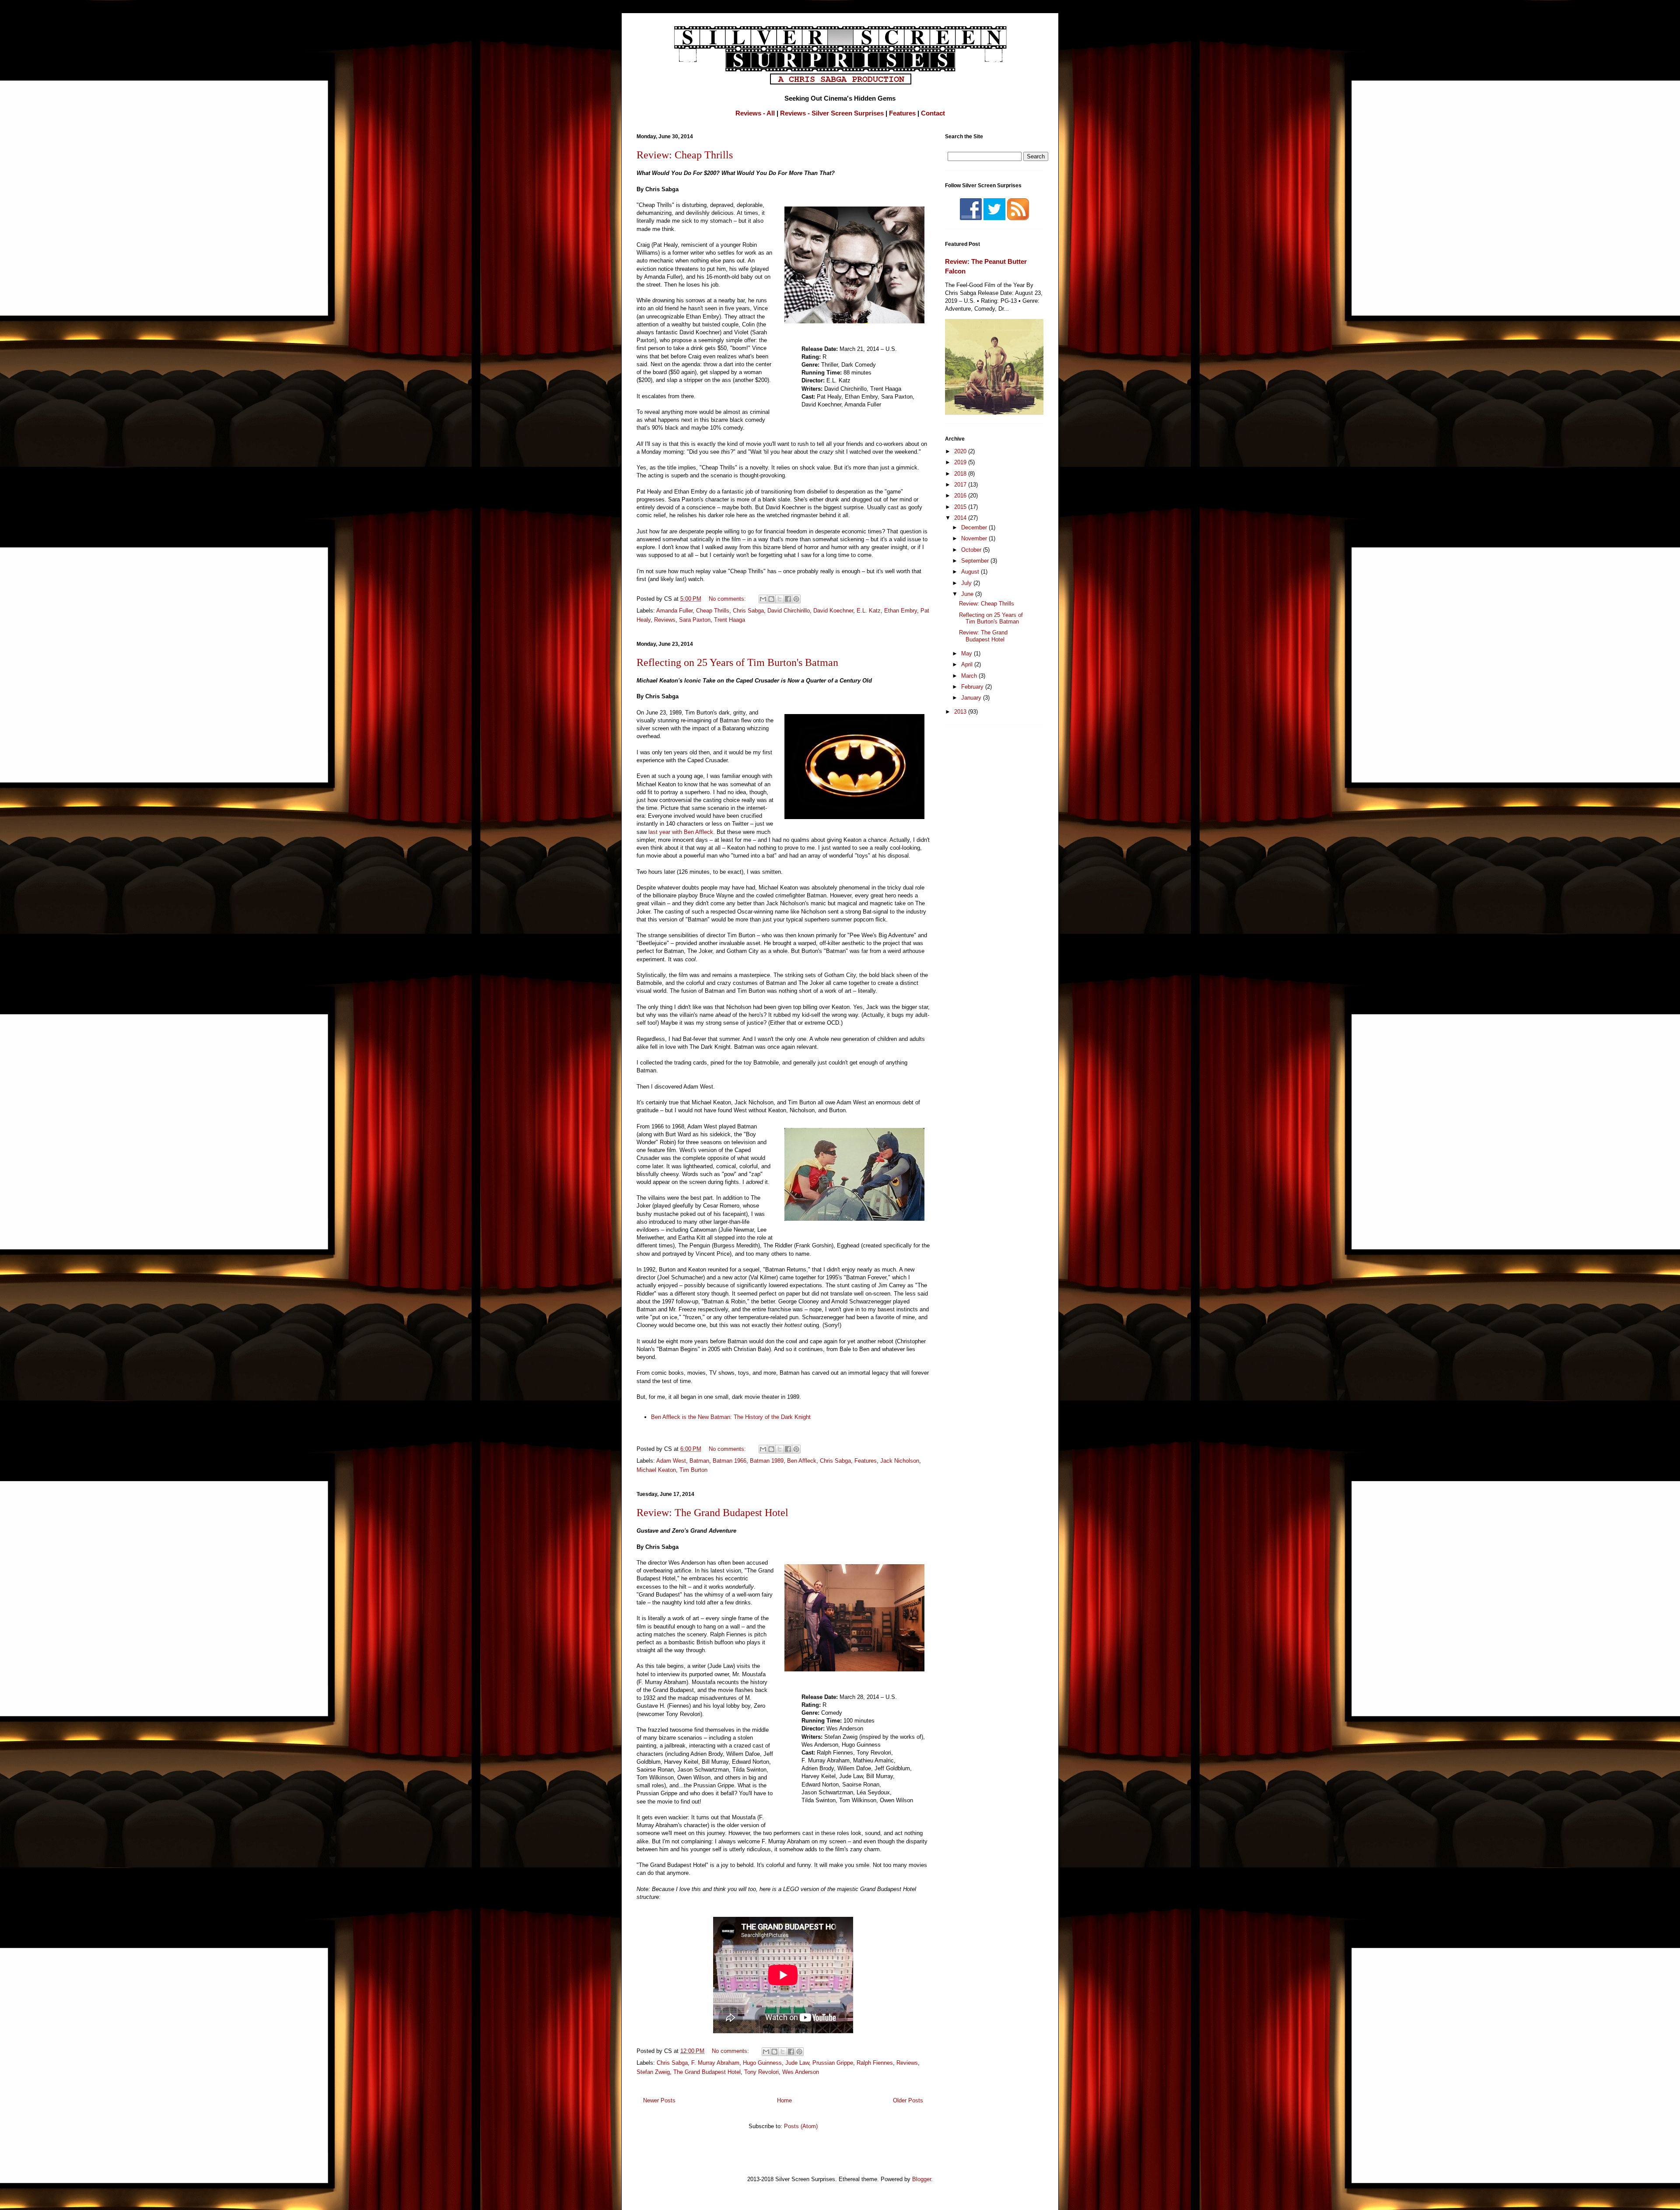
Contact (933, 113)
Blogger (922, 2179)
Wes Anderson (801, 2072)
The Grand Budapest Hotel (707, 2072)
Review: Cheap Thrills (685, 155)
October (972, 550)
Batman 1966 (730, 1461)
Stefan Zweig (653, 2072)
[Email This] (763, 599)
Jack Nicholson (900, 1461)
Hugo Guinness (762, 2063)
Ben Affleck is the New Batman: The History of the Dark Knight (731, 1417)
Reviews (665, 620)
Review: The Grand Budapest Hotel (712, 1513)
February (973, 687)
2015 (961, 507)
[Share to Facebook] (788, 599)
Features (902, 113)
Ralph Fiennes (875, 2063)
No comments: (728, 599)
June (968, 594)
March (970, 676)
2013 (961, 712)
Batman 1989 (767, 1461)
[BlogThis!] (771, 599)
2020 (961, 451)
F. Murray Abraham (715, 2063)
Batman (699, 1461)
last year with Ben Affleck (681, 832)
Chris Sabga (748, 611)
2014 (961, 518)
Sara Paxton (695, 620)
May (968, 653)
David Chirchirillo (789, 611)
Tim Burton (693, 1470)
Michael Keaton (656, 1470)
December (975, 527)
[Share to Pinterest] (796, 599)
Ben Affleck (802, 1461)
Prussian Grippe (833, 2063)
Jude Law (797, 2063)
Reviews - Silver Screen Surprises (832, 113)
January (972, 698)
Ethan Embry (901, 611)
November (975, 538)
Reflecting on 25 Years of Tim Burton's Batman (737, 662)
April (968, 664)
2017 (961, 485)
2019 (961, 462)
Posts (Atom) (801, 2126)
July (967, 583)
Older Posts (908, 2100)
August (971, 572)
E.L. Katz (869, 611)
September (976, 561)
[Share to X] (780, 599)
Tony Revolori (761, 2072)
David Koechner (833, 611)
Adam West (671, 1461)
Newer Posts (659, 2100)
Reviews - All (755, 113)
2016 (961, 496)
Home (784, 2100)
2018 (961, 474)
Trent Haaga (730, 620)
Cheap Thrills (713, 611)
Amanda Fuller (674, 611)
